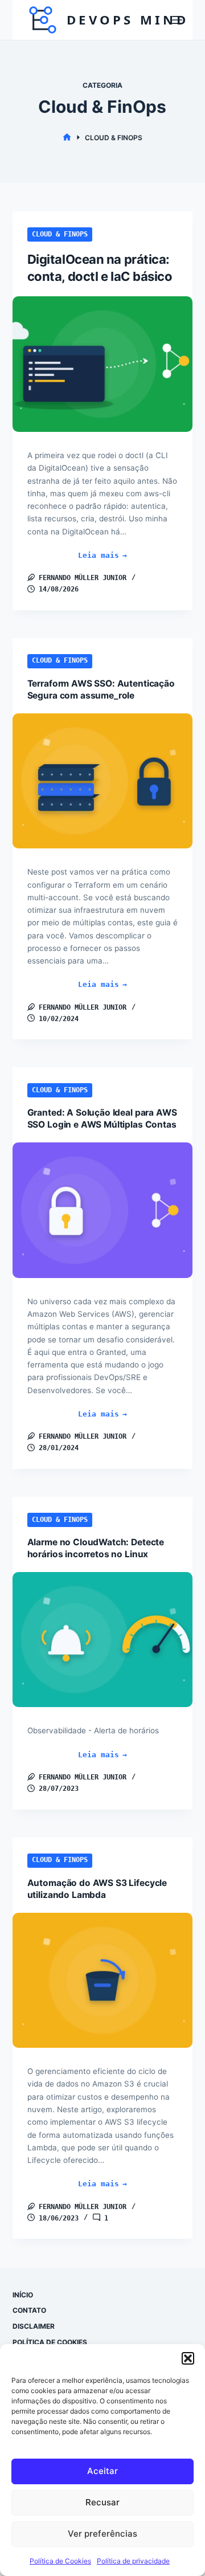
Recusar (102, 2502)
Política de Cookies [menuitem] (50, 2342)
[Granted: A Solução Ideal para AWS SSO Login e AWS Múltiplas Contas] (103, 1210)
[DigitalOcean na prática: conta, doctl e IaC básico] (103, 364)
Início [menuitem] (23, 2295)
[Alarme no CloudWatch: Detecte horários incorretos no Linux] (103, 1640)
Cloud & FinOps (60, 234)
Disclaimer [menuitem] (34, 2326)
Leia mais (118, 556)
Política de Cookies (60, 2561)
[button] (188, 2358)
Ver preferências (102, 2534)
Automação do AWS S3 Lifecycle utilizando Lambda (97, 1889)
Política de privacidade (133, 2561)
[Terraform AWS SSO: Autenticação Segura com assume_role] (103, 781)
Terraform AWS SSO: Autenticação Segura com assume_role (101, 689)
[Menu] (177, 20)
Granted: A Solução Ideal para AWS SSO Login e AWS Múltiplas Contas (102, 1118)
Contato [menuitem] (29, 2310)
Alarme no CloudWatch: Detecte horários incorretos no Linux (96, 1548)
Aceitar (102, 2471)
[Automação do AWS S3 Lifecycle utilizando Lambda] (103, 1981)
